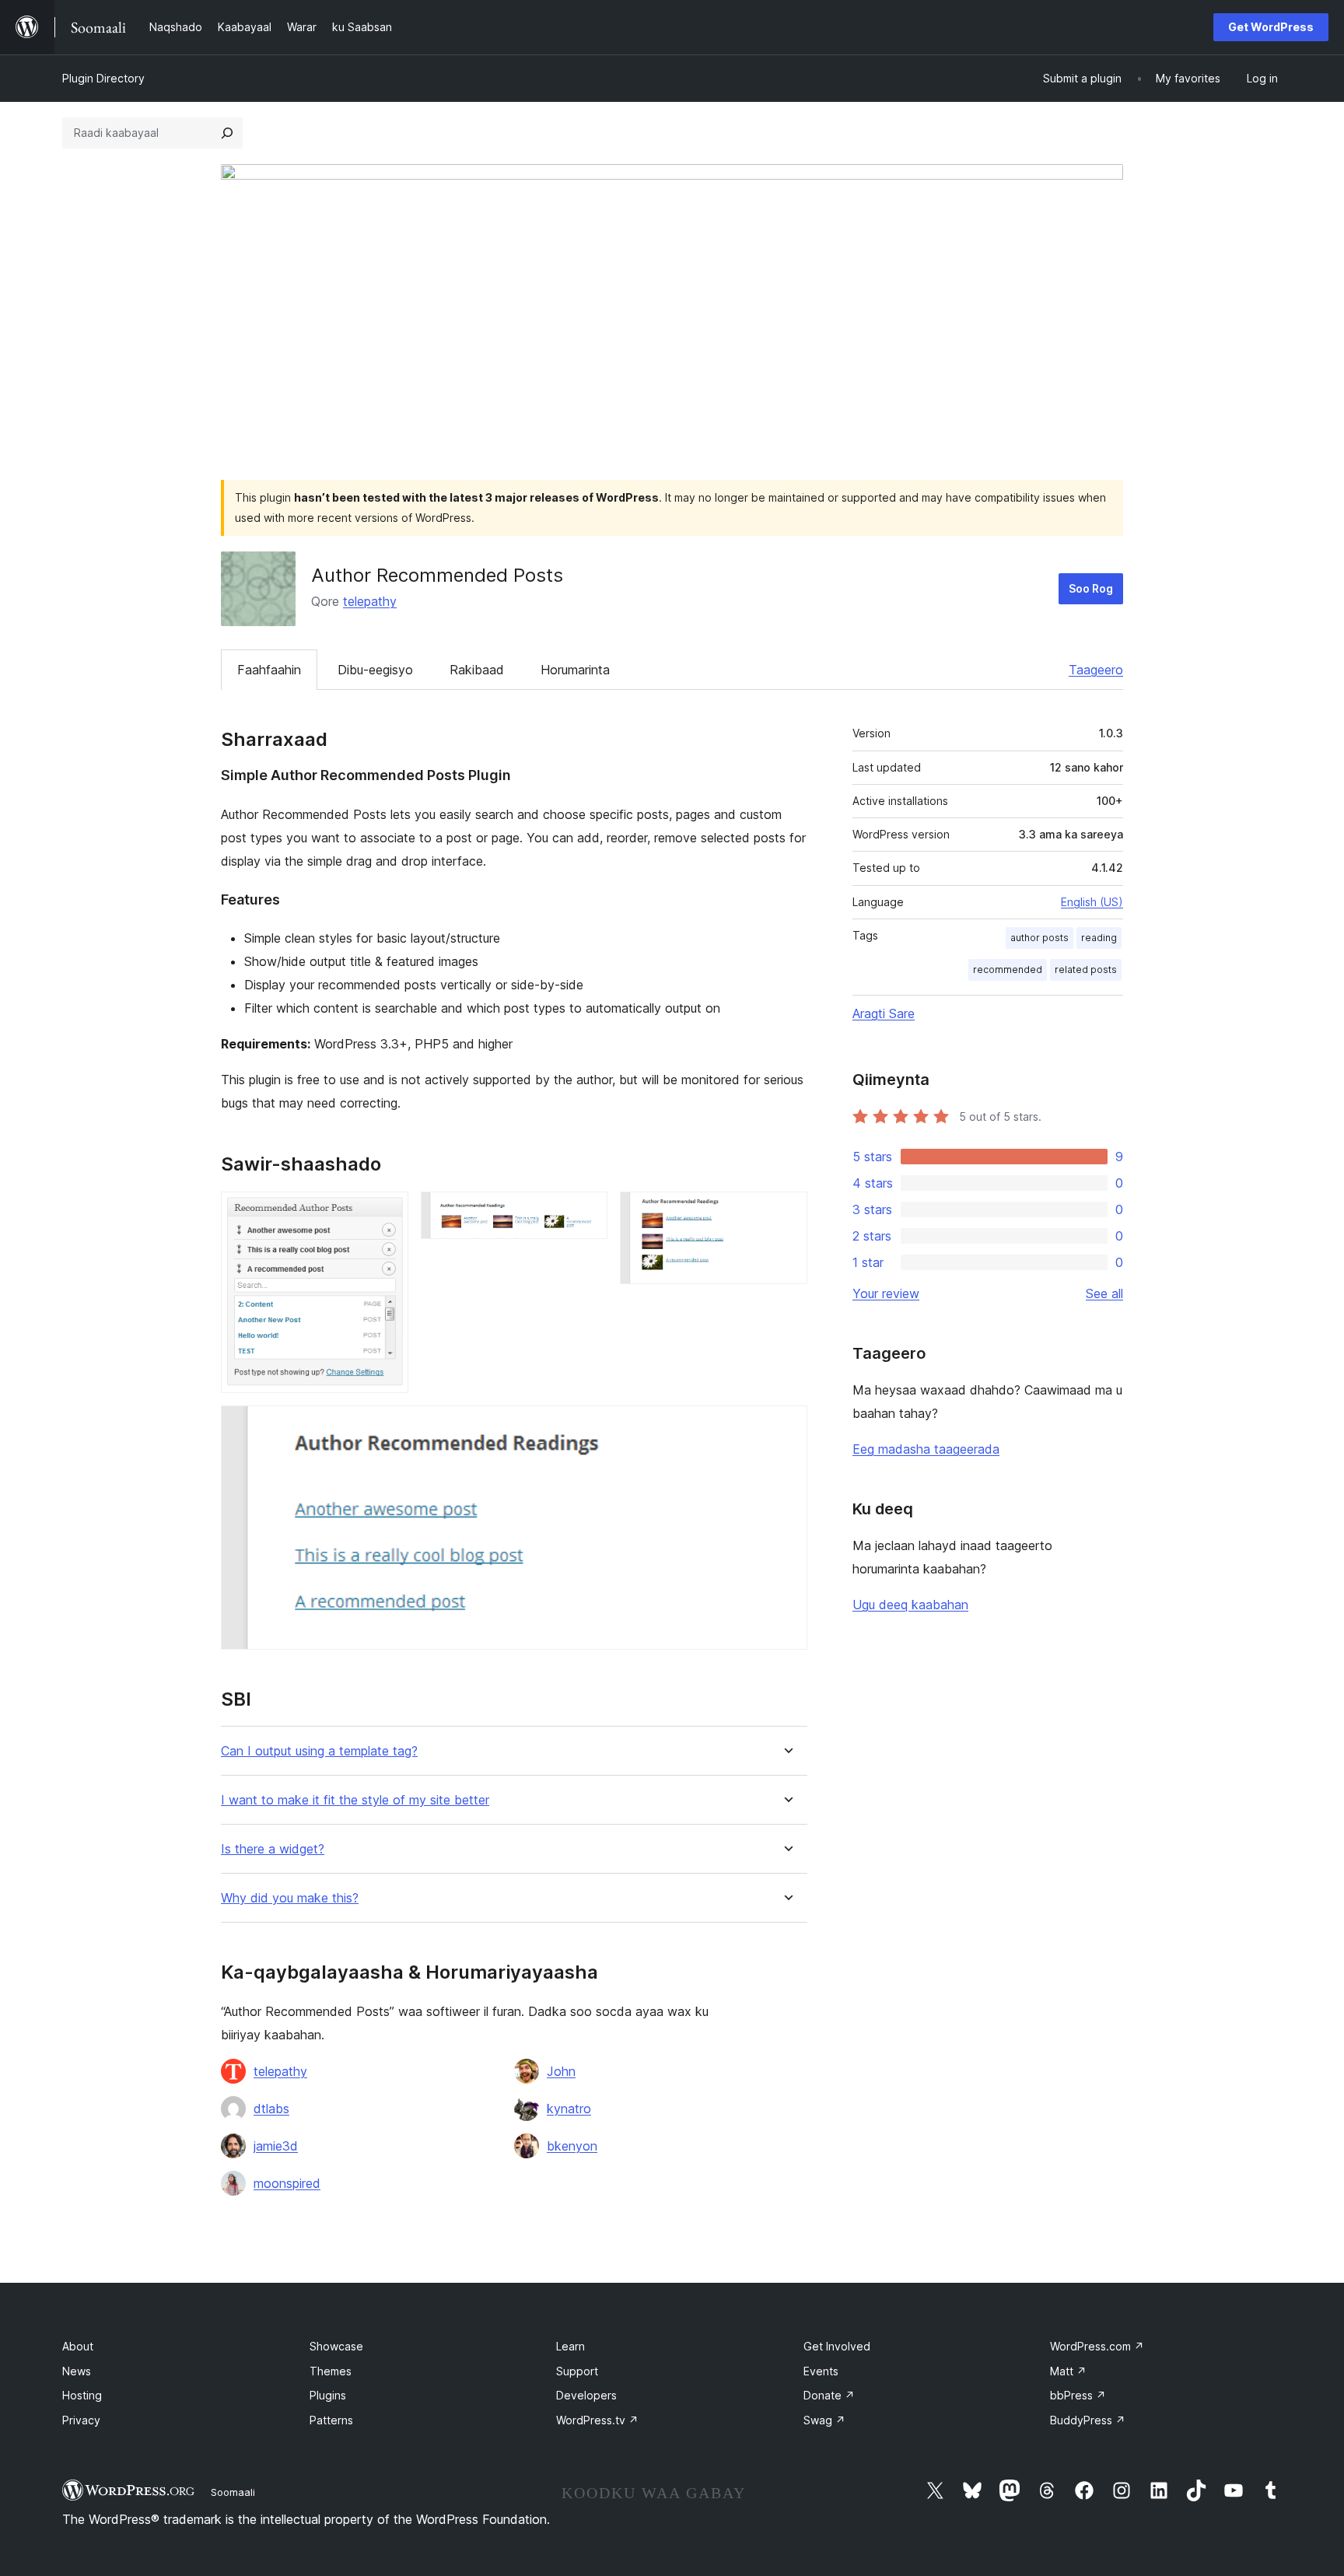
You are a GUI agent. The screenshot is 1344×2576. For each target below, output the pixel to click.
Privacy (81, 2420)
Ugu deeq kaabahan (910, 1605)
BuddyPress (1088, 2420)
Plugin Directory (103, 78)
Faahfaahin (269, 670)
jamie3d (276, 2146)
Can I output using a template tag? (319, 1751)
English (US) (1092, 902)
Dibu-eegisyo (375, 670)
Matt (1068, 2371)
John (561, 2071)
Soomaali (233, 2492)
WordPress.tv (597, 2420)
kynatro (569, 2109)
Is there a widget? (273, 1849)
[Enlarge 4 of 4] (786, 1426)
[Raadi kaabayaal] (227, 133)
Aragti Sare (884, 1013)
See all (1104, 1293)
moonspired (287, 2183)
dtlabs (271, 2109)
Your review (886, 1293)
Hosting (82, 2395)
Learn (570, 2346)
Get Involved (837, 2346)
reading (1099, 938)
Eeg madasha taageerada (926, 1449)
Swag (824, 2420)
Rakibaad (477, 670)
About (78, 2346)
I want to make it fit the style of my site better (355, 1800)
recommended (1008, 969)
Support (577, 2371)
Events (821, 2371)
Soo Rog (1091, 588)
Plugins (328, 2395)
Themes (331, 2371)
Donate (829, 2395)
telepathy (370, 601)
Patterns (331, 2420)
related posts (1086, 969)
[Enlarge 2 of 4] (586, 1213)
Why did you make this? (290, 1898)
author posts (1039, 938)
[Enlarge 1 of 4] (387, 1213)
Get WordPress (1271, 27)
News (77, 2371)
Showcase (336, 2346)
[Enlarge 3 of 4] (786, 1213)
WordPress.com (1097, 2346)
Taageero (1096, 670)
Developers (586, 2395)
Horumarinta (575, 670)
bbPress (1078, 2395)
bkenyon (572, 2146)
